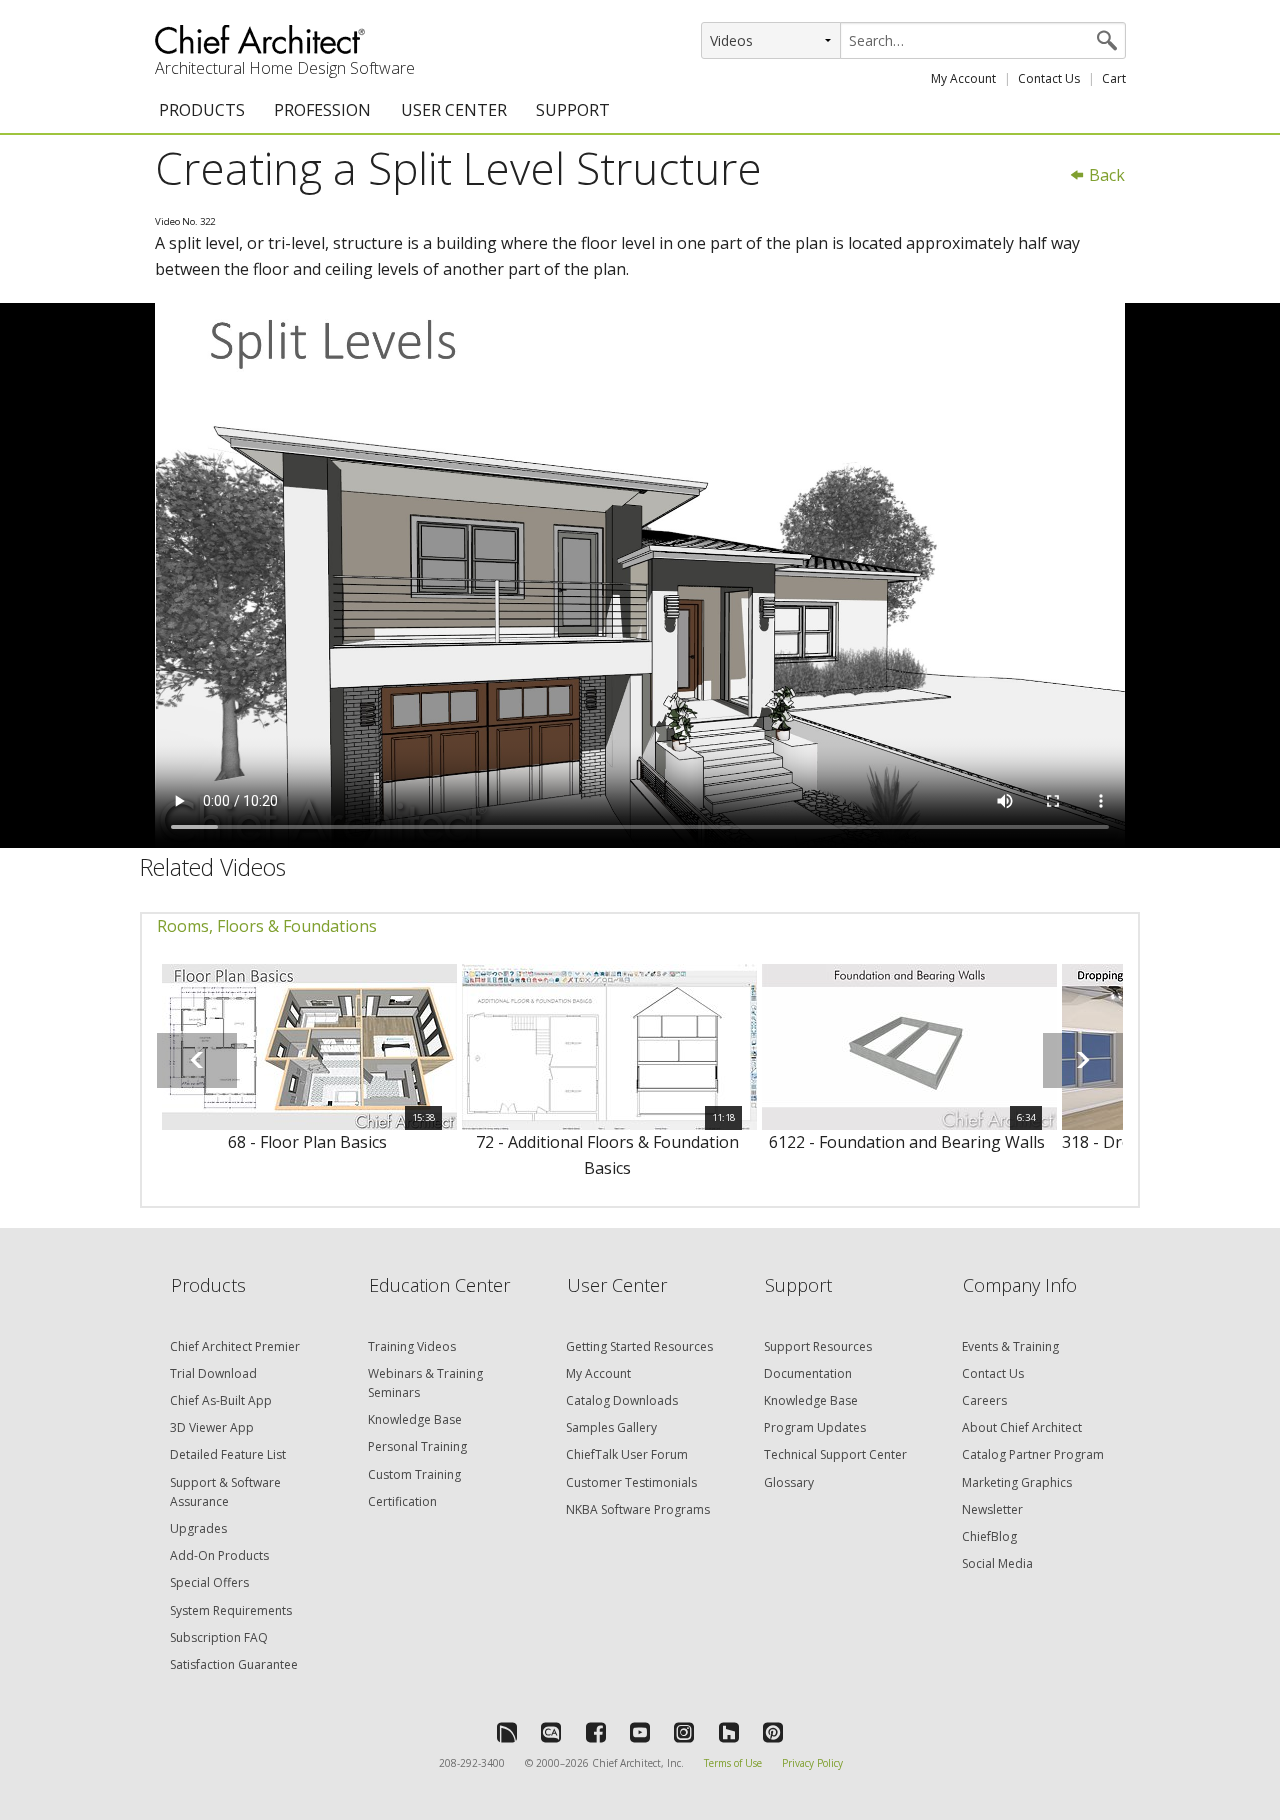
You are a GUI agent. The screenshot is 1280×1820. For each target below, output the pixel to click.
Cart (1114, 78)
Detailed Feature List (228, 1454)
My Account (963, 78)
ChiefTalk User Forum (627, 1454)
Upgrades (198, 1528)
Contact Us (1049, 78)
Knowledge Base (415, 1419)
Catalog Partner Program (1033, 1454)
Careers (984, 1400)
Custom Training (414, 1474)
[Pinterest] (773, 1732)
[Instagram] (684, 1732)
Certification (402, 1501)
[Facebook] (596, 1732)
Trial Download (213, 1373)
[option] (307, 1070)
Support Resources (818, 1346)
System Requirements (231, 1610)
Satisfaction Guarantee (234, 1664)
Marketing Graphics (1017, 1482)
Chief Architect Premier (235, 1346)
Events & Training (1010, 1346)
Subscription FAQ (219, 1637)
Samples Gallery (611, 1427)
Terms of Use (733, 1763)
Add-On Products (219, 1555)
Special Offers (209, 1582)
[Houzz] (729, 1732)
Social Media (997, 1563)
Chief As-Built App (221, 1400)
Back (1105, 175)
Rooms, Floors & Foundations (267, 926)
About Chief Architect (1022, 1427)
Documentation (808, 1373)
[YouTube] (640, 1732)
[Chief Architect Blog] (551, 1732)
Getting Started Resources (639, 1346)
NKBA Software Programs (638, 1509)
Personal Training (417, 1446)
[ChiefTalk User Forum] (507, 1732)
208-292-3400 (472, 1763)
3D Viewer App (212, 1427)
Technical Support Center (835, 1454)
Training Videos (412, 1346)
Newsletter (992, 1509)
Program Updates (815, 1427)
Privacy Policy (812, 1763)
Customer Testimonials (631, 1482)
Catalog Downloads (622, 1400)
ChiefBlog (989, 1536)
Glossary (789, 1482)
